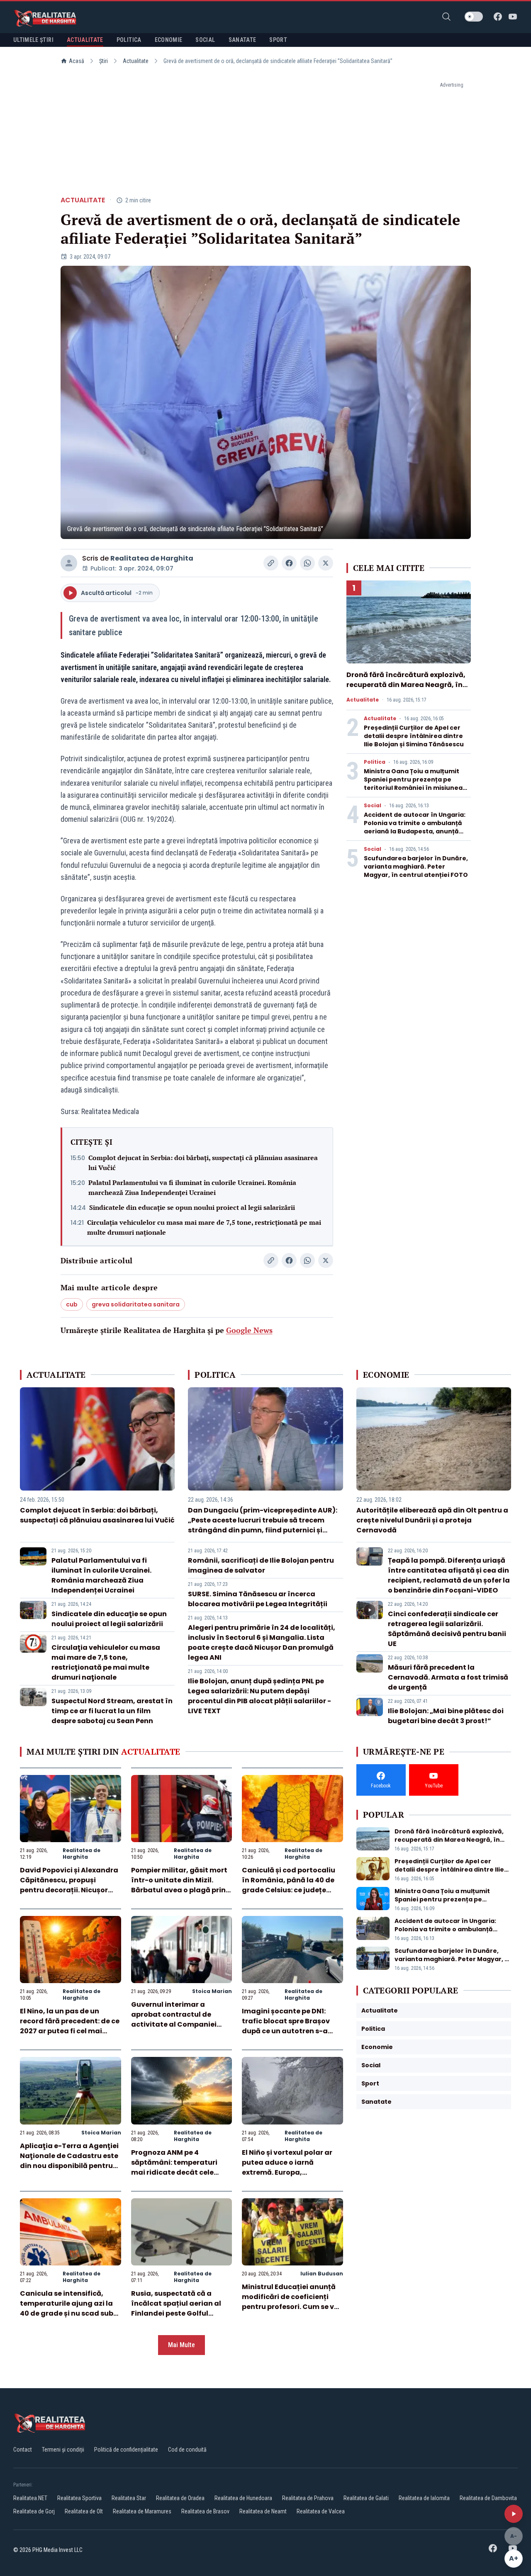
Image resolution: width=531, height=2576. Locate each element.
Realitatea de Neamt (263, 2511)
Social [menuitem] (205, 40)
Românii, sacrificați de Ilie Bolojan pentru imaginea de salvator (261, 1565)
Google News (249, 1330)
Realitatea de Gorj (34, 2511)
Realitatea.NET (30, 2498)
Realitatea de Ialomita (424, 2498)
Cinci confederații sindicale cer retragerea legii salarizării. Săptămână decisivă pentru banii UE (447, 1629)
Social (373, 806)
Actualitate (136, 61)
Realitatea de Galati (366, 2498)
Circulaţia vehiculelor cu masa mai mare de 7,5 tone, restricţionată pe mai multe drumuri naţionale (204, 1227)
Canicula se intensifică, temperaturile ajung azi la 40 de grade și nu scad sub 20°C (67, 2308)
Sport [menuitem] (278, 40)
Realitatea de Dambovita (488, 2498)
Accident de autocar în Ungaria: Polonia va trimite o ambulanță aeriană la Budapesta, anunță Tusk (415, 827)
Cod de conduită (187, 2450)
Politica (375, 762)
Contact (23, 2450)
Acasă (77, 61)
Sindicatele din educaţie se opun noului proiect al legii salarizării (192, 1207)
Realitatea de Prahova (308, 2498)
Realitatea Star (129, 2498)
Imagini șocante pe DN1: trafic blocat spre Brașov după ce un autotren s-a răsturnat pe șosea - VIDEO (289, 2026)
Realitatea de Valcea (321, 2511)
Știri (104, 61)
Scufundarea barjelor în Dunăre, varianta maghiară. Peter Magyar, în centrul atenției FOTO (416, 867)
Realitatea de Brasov (205, 2511)
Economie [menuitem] (169, 40)
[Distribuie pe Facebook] (289, 563)
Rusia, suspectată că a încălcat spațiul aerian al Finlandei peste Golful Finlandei (176, 2308)
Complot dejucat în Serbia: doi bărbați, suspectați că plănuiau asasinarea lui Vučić (203, 1163)
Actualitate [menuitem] (85, 40)
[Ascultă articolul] (514, 2514)
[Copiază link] (271, 563)
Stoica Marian (212, 1991)
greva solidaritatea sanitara (136, 1304)
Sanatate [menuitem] (242, 40)
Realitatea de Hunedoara (243, 2498)
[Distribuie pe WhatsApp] (307, 563)
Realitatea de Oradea (180, 2498)
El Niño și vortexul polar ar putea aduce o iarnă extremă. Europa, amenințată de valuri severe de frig (292, 2172)
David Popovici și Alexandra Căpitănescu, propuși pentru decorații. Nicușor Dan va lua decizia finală (69, 1885)
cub (72, 1304)
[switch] (474, 17)
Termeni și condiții (63, 2450)
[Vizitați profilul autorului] (69, 563)
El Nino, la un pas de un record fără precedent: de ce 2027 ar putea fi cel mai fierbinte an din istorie (70, 2026)
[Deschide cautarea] (446, 17)
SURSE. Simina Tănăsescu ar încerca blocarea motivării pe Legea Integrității (258, 1599)
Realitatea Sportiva (79, 2498)
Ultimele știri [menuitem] (33, 40)
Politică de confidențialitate (126, 2450)
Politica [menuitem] (129, 40)
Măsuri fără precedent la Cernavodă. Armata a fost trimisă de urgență (448, 1677)
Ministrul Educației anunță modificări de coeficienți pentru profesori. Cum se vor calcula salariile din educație (292, 2307)
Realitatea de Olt (84, 2511)
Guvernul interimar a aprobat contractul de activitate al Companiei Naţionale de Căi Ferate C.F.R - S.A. (174, 2024)
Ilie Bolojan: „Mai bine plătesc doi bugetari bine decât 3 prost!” (446, 1716)
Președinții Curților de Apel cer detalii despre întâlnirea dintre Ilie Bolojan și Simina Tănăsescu (414, 736)
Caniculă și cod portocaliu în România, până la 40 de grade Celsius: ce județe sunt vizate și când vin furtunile (289, 1890)
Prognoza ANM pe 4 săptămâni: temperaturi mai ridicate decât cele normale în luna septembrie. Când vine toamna (181, 2172)
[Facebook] (498, 17)
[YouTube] (513, 17)
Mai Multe (181, 2345)
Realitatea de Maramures (142, 2511)
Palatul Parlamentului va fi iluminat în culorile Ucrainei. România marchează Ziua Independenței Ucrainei (192, 1187)
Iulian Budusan (322, 2274)
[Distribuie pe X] (326, 563)
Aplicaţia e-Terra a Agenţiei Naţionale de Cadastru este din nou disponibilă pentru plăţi (69, 2161)
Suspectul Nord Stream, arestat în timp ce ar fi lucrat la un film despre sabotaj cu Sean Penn (112, 1711)
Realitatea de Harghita (152, 558)
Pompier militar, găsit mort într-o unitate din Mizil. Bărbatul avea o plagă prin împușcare (179, 1885)
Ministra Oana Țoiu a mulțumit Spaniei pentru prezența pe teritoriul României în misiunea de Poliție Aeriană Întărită (413, 784)
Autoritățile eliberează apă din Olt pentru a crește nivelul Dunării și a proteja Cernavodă (432, 1520)
